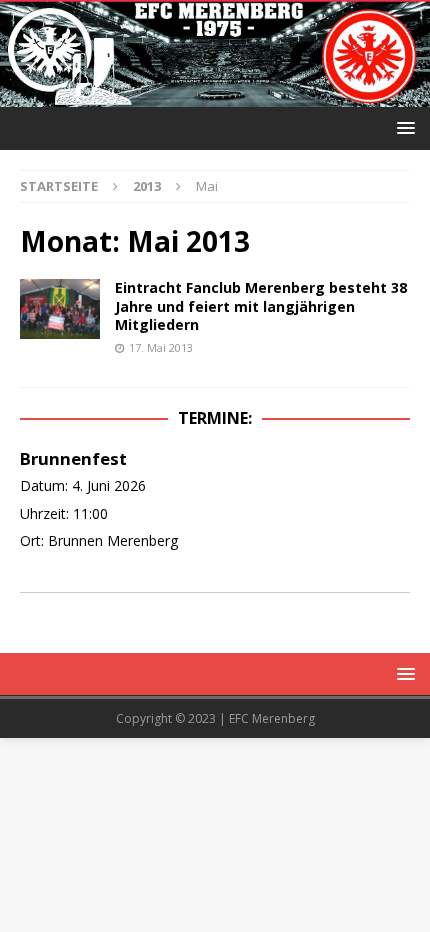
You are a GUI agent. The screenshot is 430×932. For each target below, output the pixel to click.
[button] (402, 127)
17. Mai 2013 (161, 347)
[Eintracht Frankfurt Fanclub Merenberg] (215, 95)
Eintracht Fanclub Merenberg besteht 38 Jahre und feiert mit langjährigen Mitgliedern (261, 305)
